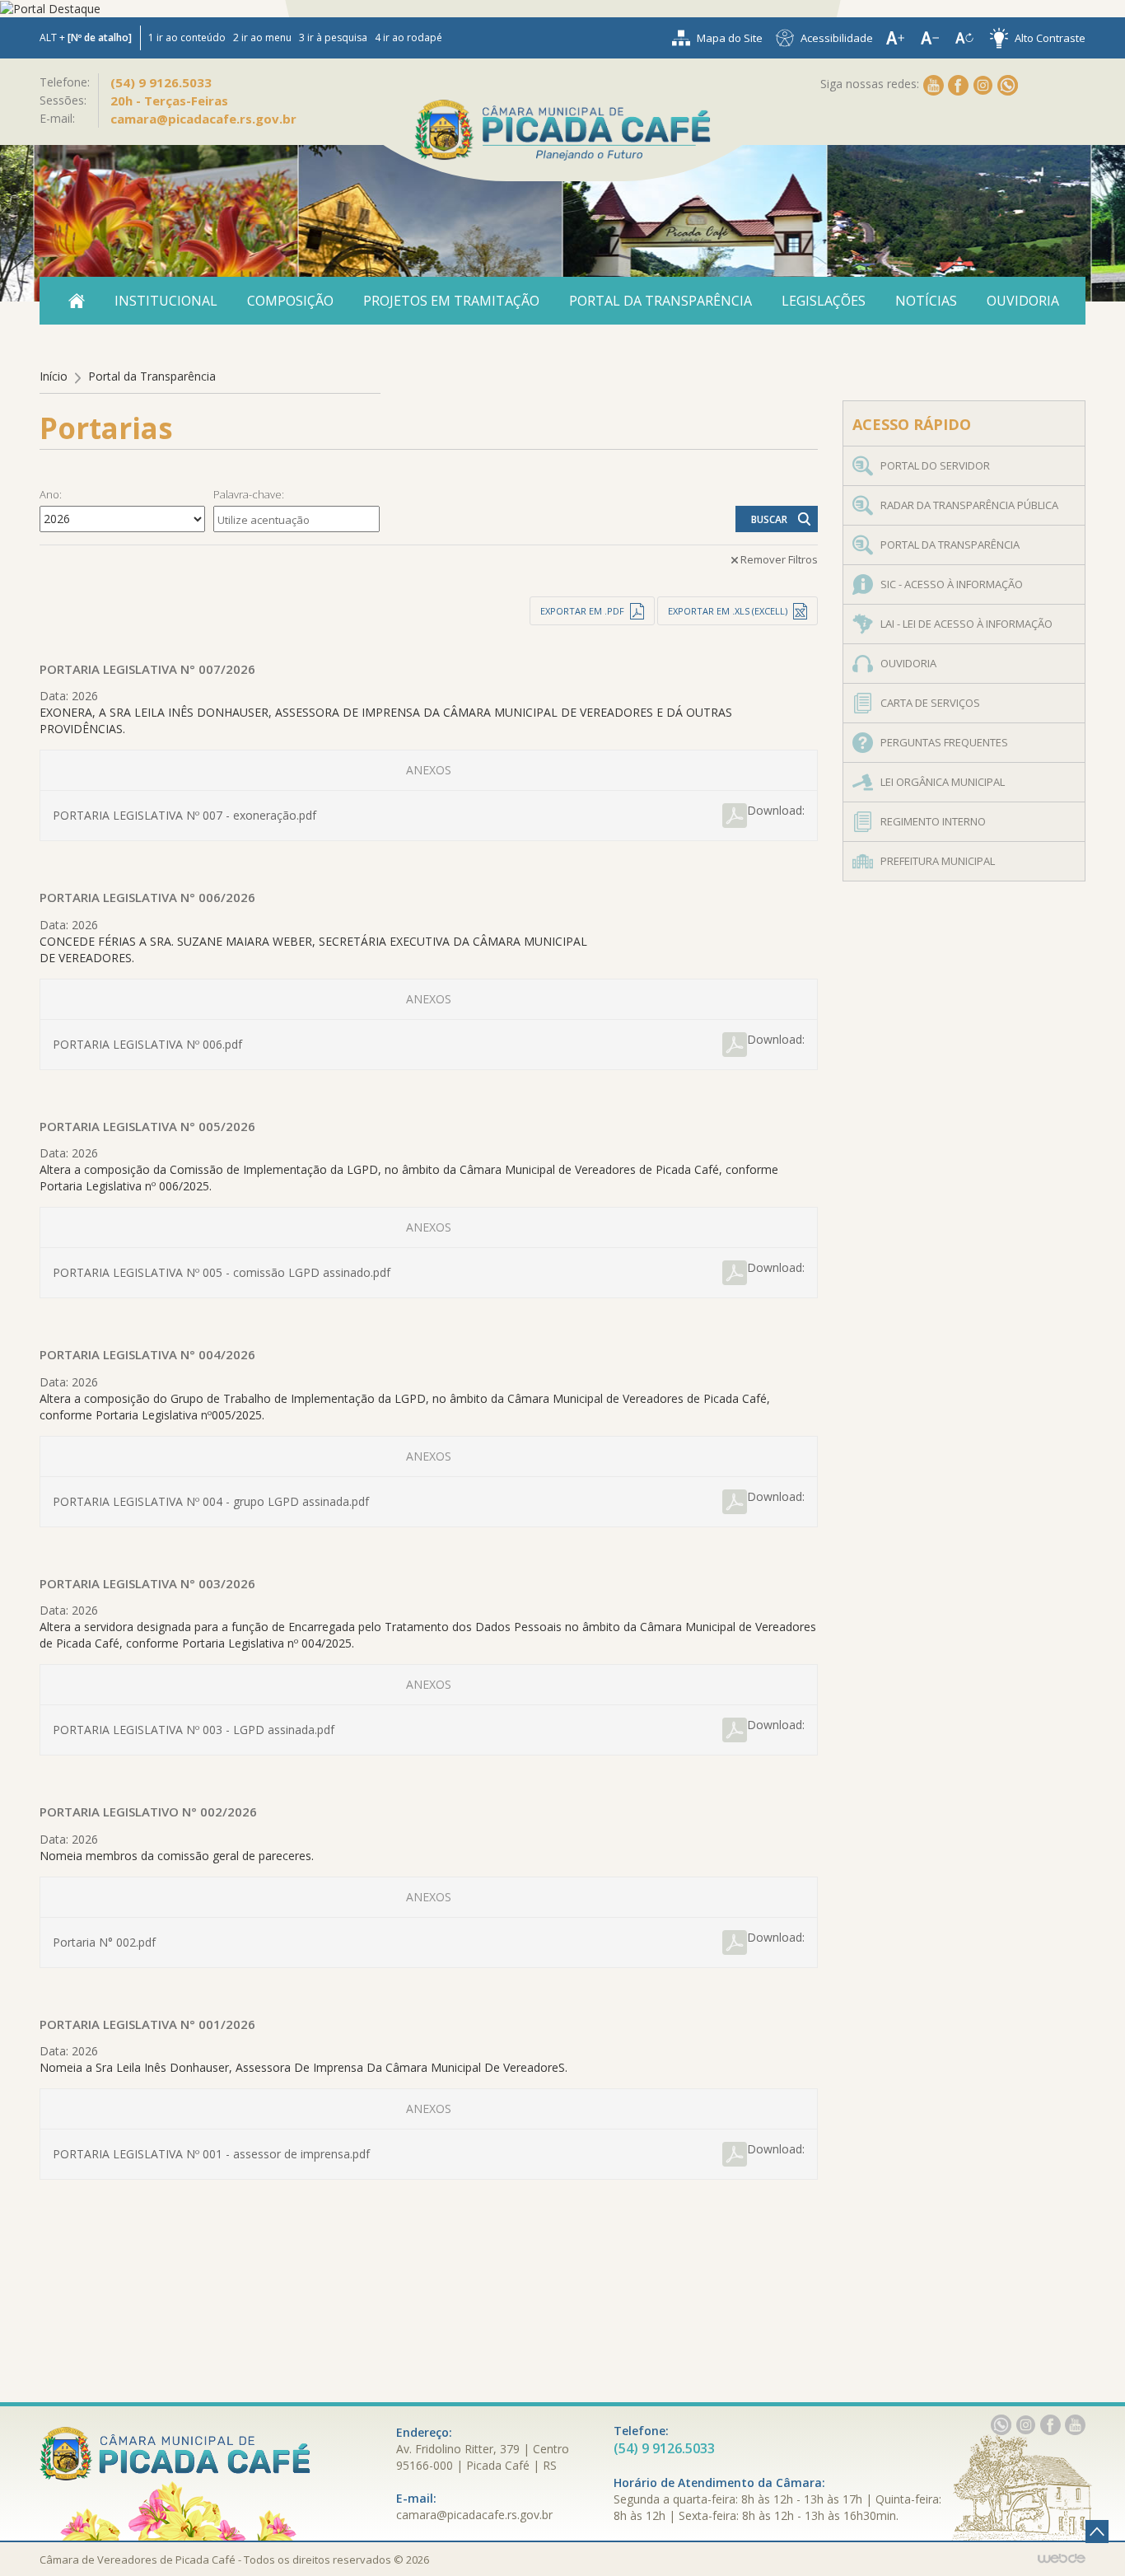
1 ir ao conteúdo (187, 37)
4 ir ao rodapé (408, 37)
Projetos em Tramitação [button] (451, 301)
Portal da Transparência (661, 301)
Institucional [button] (166, 301)
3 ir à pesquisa (333, 37)
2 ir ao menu (262, 37)
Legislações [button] (824, 301)
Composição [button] (290, 301)
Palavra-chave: (249, 494)
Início (54, 376)
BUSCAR (769, 519)
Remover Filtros (779, 559)
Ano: (51, 494)
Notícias (926, 301)
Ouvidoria (1023, 301)
